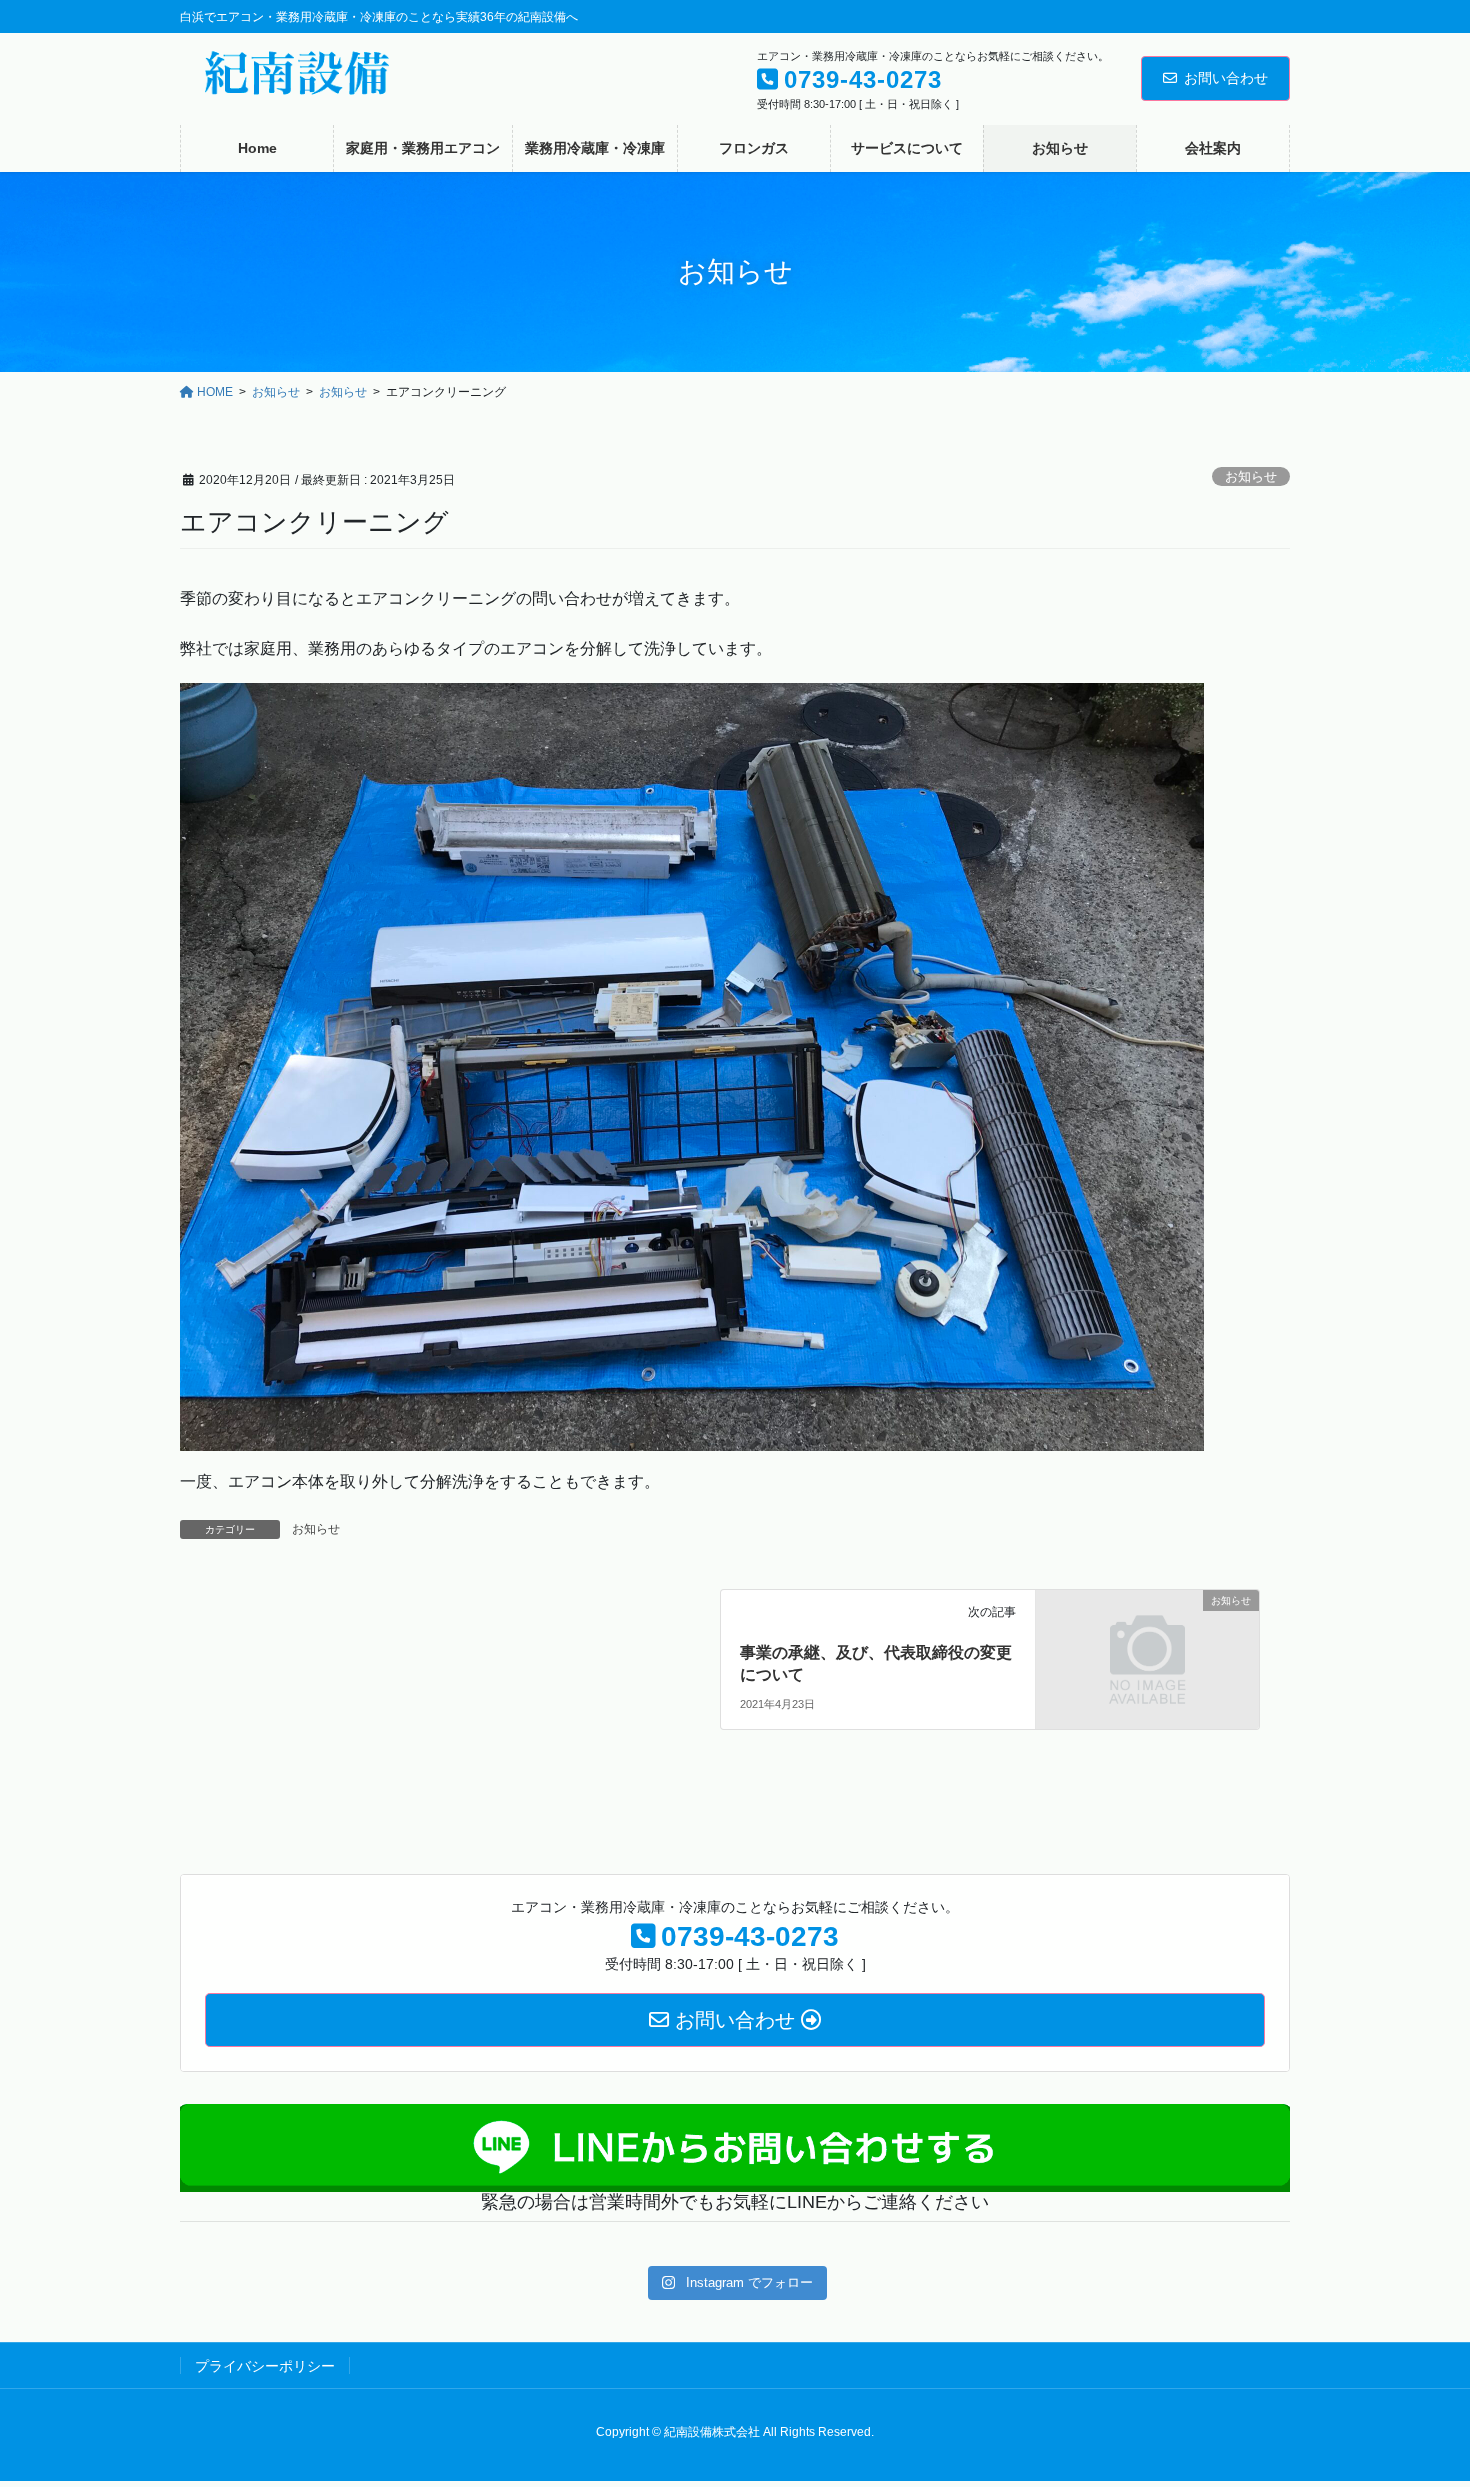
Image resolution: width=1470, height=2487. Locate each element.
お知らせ (1251, 476)
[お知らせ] (1147, 1657)
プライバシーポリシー (265, 2366)
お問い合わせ (1226, 78)
